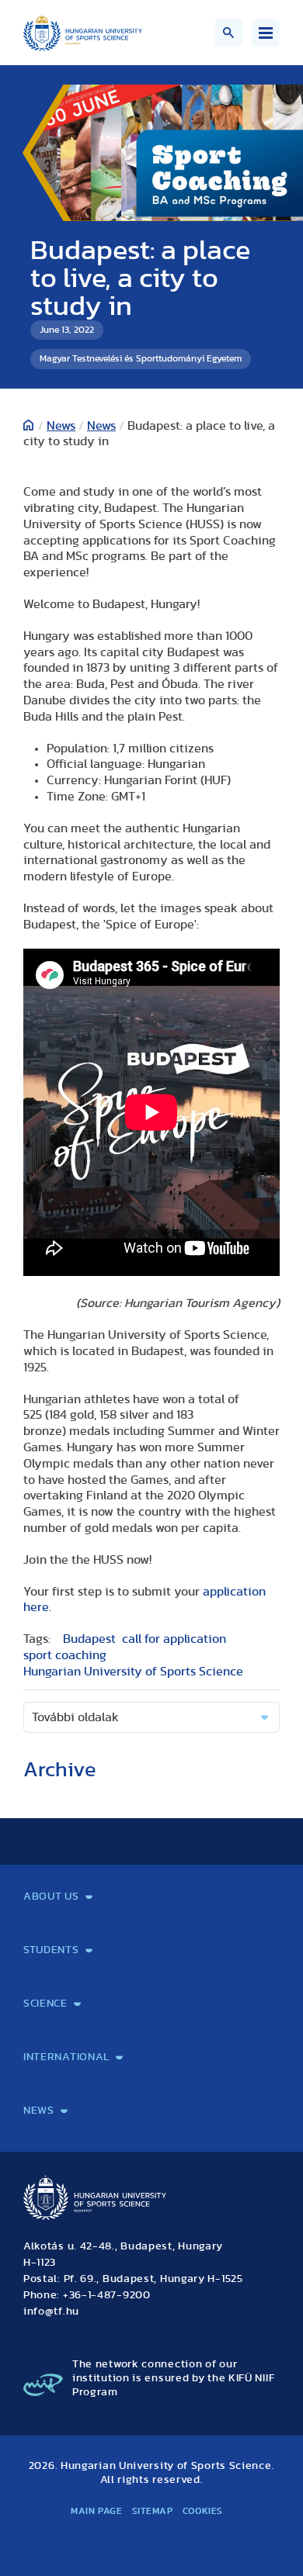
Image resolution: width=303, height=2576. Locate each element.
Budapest (89, 1639)
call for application (174, 1639)
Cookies (203, 2511)
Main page (96, 2511)
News (61, 426)
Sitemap (153, 2511)
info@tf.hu (51, 2311)
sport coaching (65, 1655)
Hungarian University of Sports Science (133, 1672)
